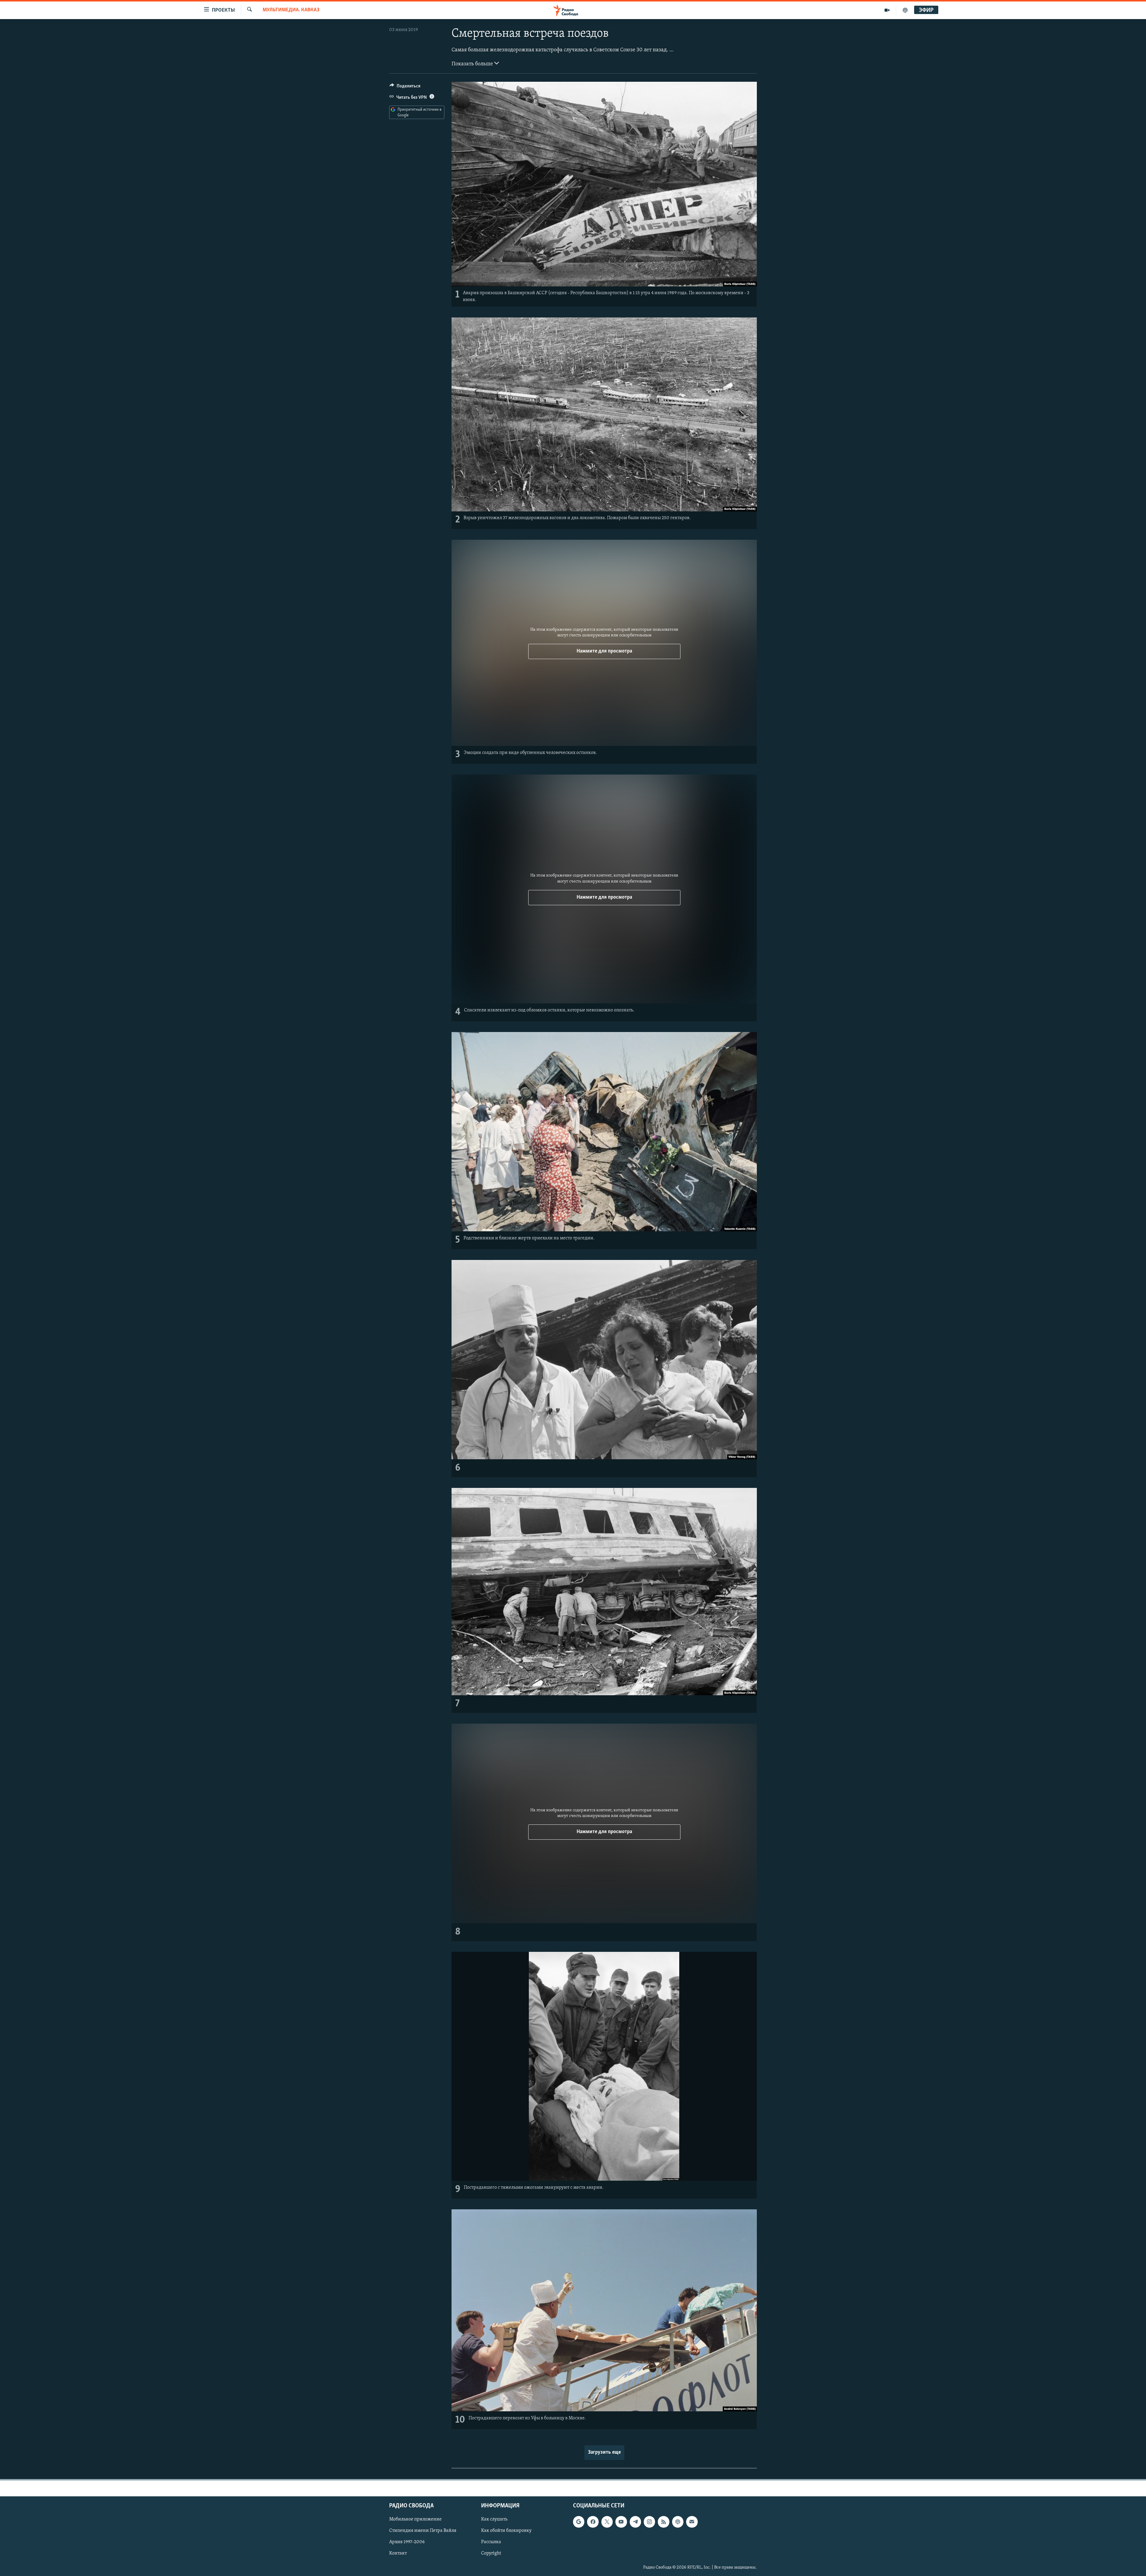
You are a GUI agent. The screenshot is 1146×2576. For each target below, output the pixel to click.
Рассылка (491, 2542)
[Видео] (887, 10)
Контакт (398, 2554)
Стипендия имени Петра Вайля (423, 2531)
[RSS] (663, 2522)
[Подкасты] (678, 2522)
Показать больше (473, 64)
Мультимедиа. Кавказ (291, 10)
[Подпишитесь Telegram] (635, 2522)
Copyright (491, 2554)
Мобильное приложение (415, 2519)
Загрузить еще (604, 2452)
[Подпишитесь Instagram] (649, 2522)
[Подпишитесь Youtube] (621, 2522)
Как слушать (494, 2519)
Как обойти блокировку (506, 2531)
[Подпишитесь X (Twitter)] (607, 2522)
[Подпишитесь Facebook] (593, 2522)
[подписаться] (692, 2522)
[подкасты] (905, 10)
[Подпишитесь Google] (579, 2522)
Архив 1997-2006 (407, 2542)
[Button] (405, 87)
